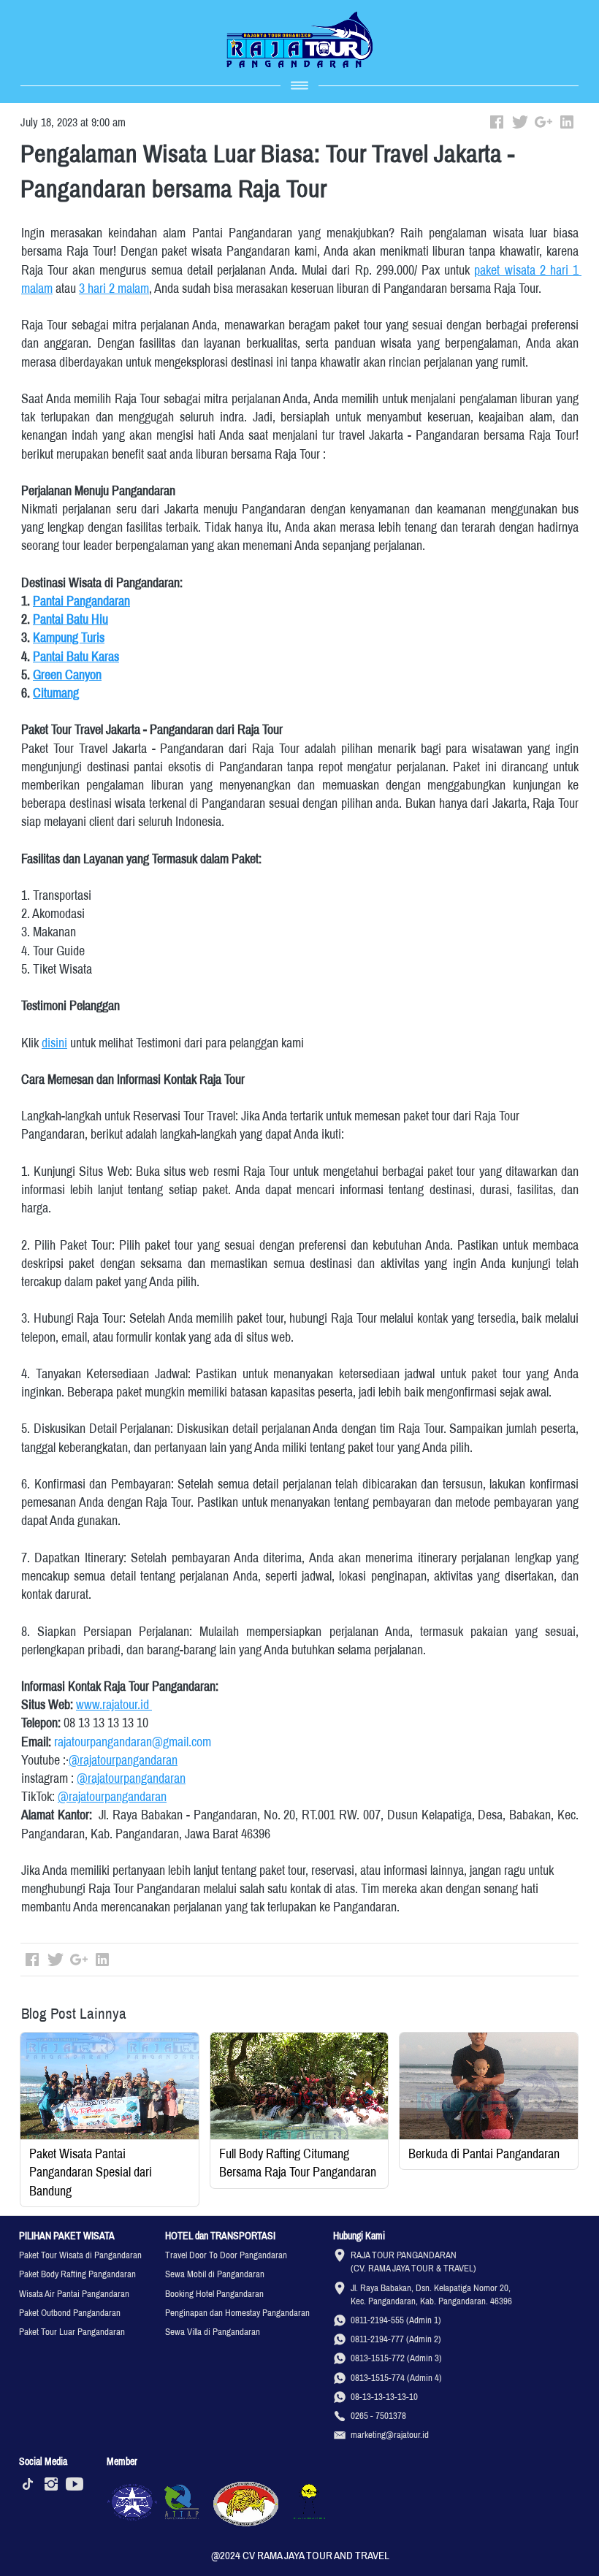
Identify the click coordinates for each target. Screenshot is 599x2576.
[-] (28, 2485)
